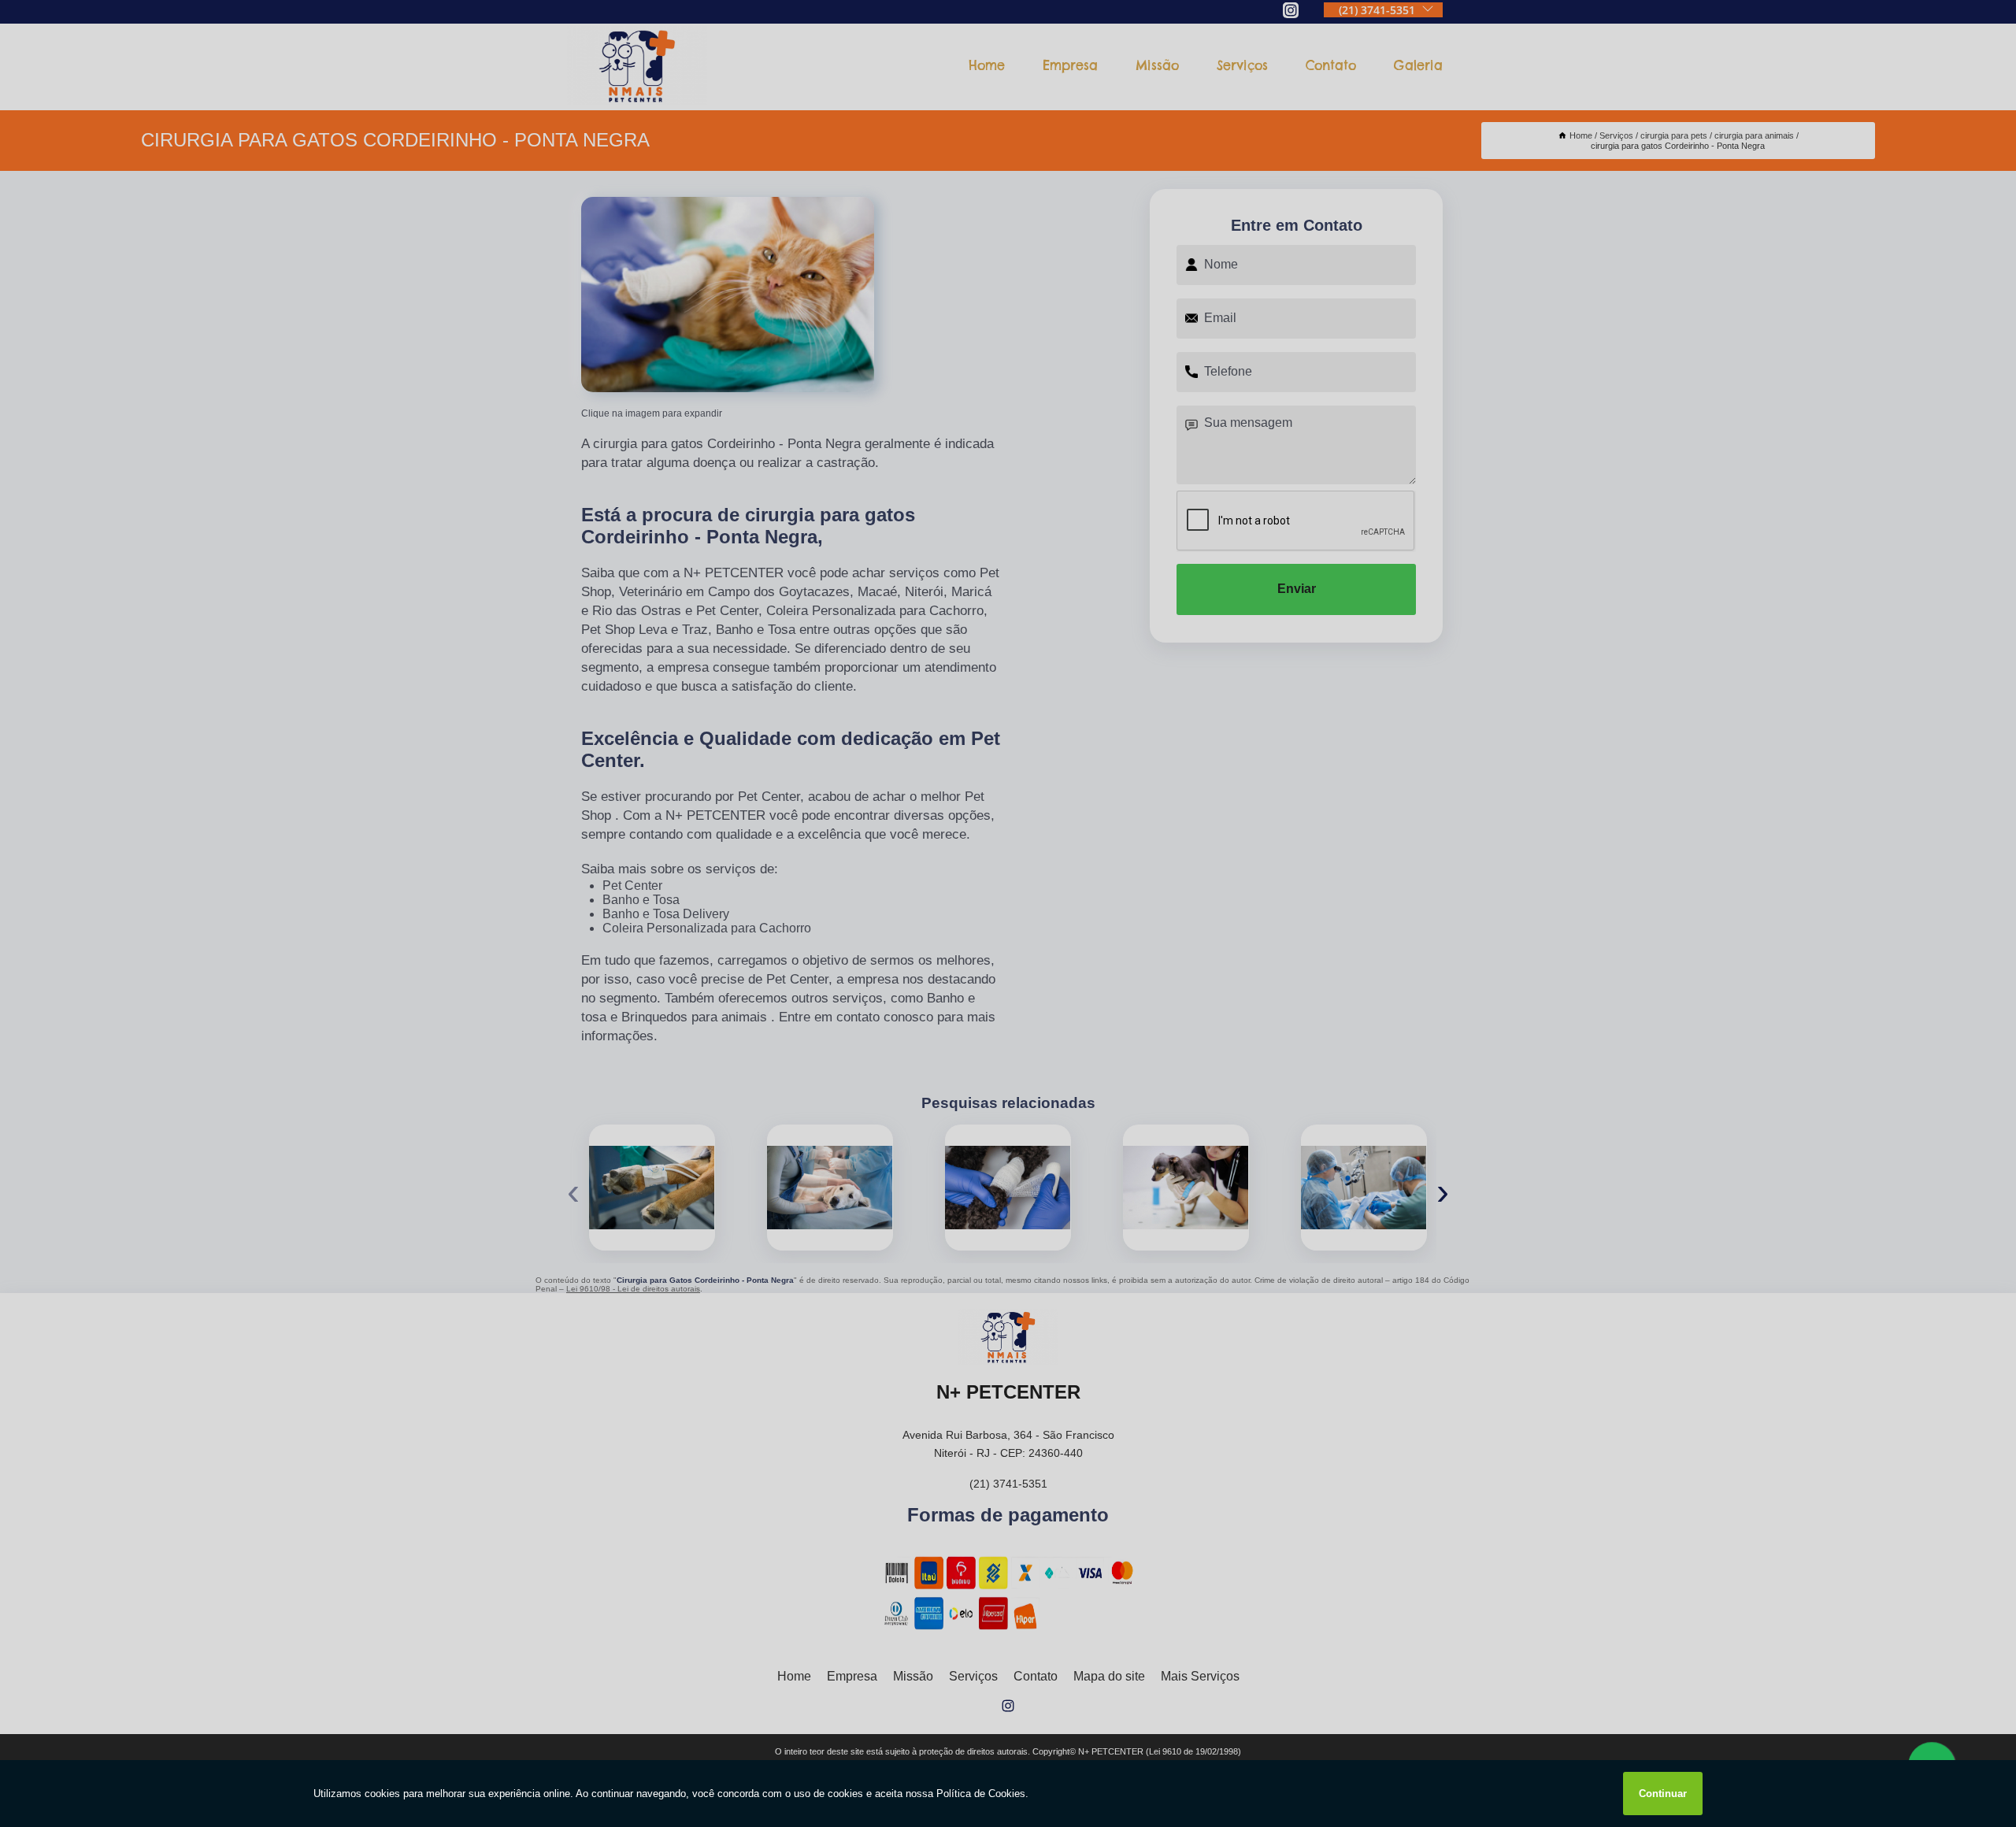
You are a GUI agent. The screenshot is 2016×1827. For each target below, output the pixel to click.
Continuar (1663, 1794)
